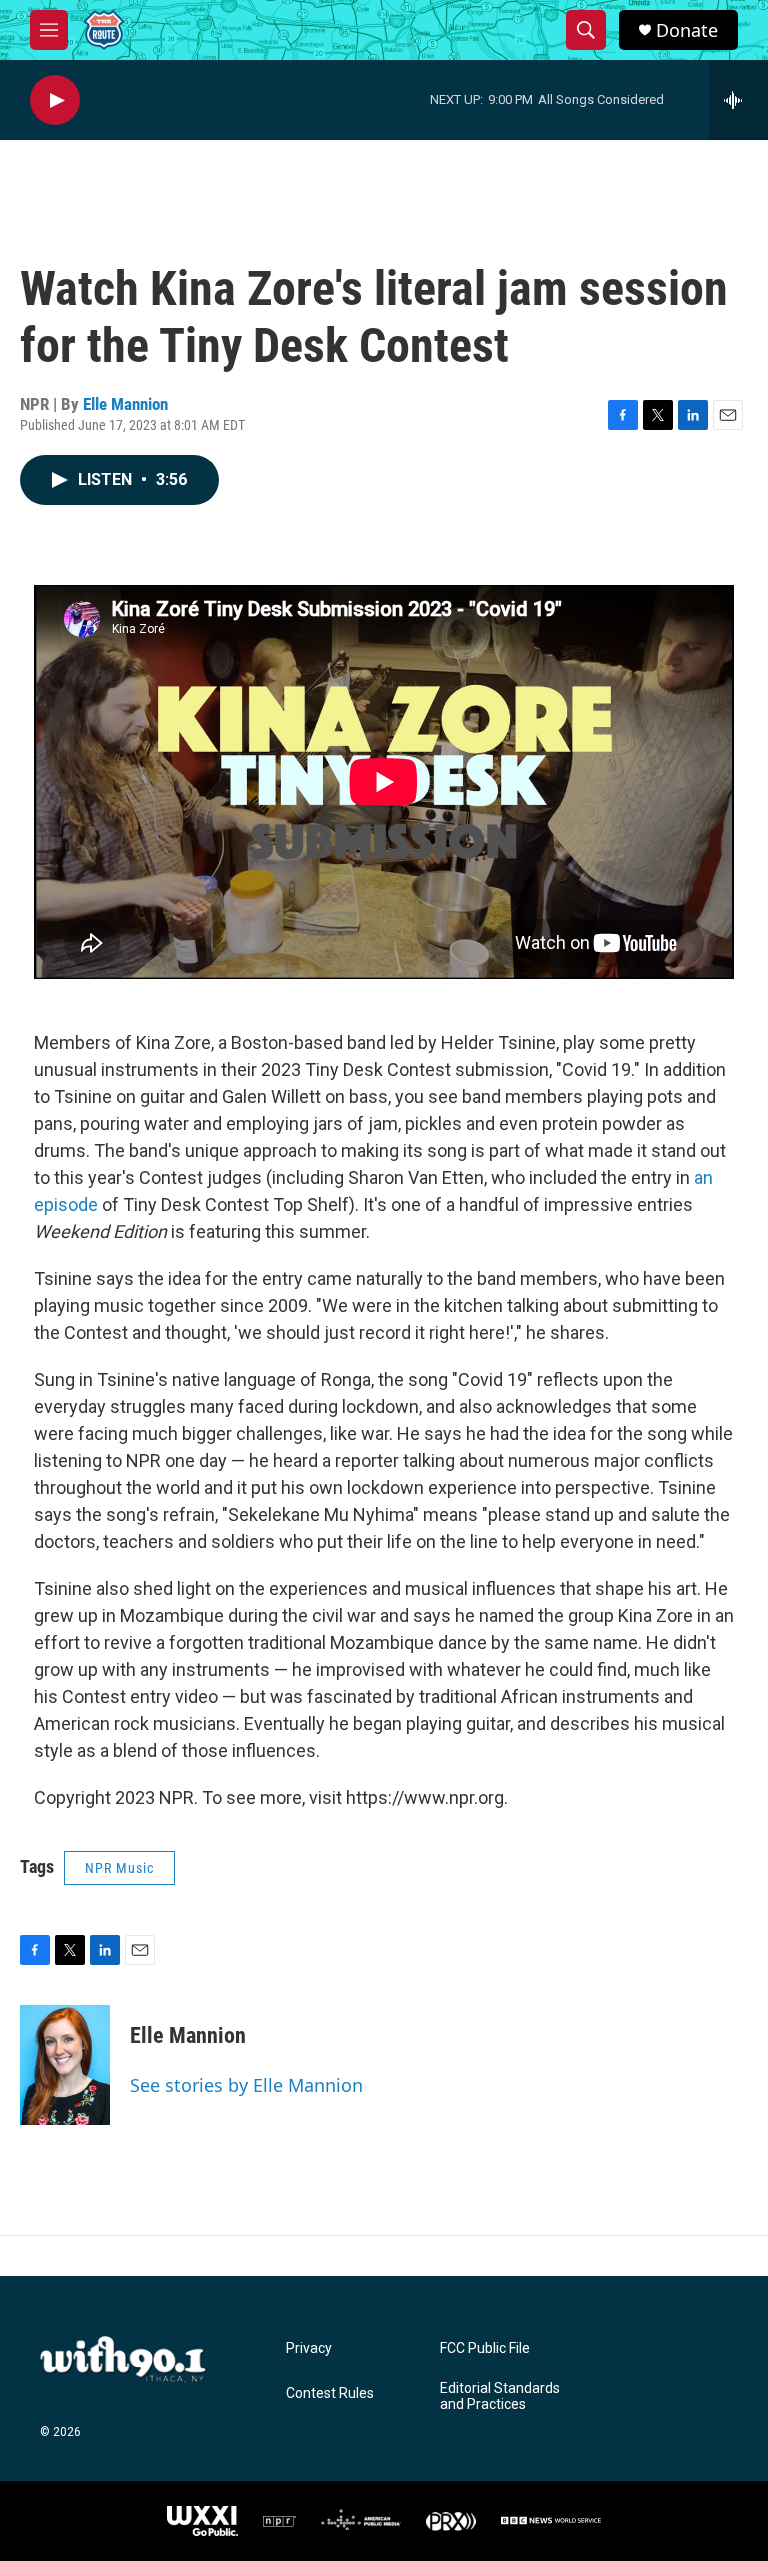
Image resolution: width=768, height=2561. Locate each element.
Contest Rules (330, 2393)
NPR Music (119, 1868)
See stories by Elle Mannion (246, 2085)
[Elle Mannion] (65, 2065)
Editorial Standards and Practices (500, 2396)
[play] (55, 100)
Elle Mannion (125, 404)
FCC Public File (485, 2348)
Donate (687, 30)
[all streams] (738, 100)
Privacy (309, 2348)
